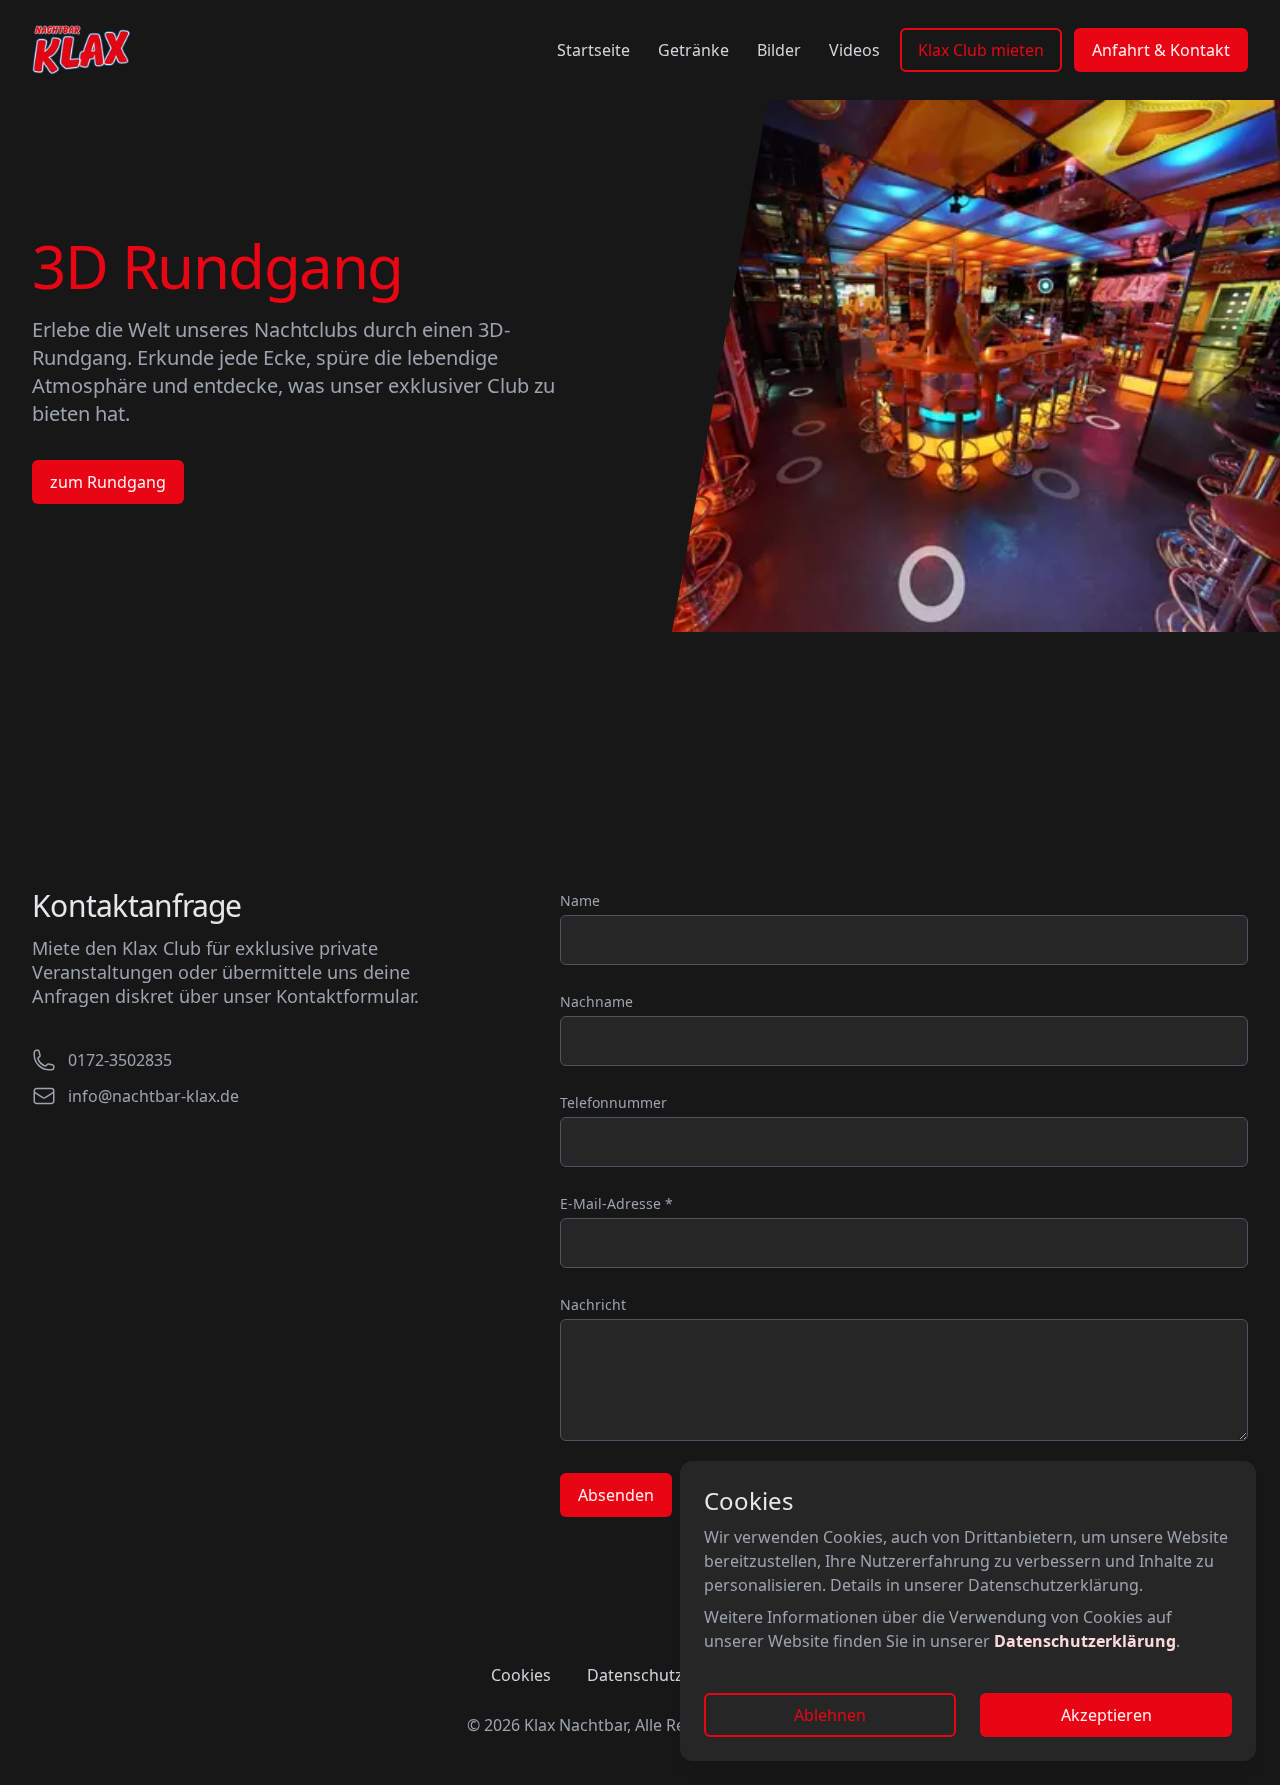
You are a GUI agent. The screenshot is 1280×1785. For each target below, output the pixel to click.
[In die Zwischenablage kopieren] (196, 1060)
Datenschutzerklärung (1085, 1641)
